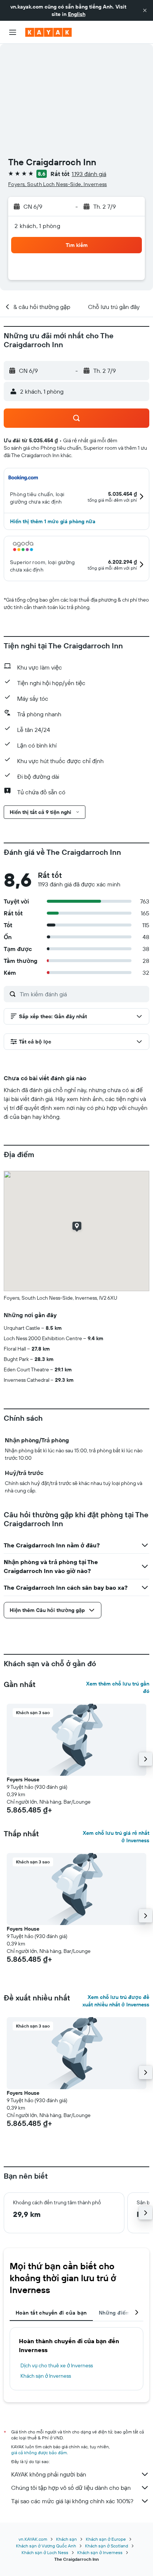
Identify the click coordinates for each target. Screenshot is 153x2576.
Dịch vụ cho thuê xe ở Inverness (57, 2365)
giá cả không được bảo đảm (39, 2453)
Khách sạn (66, 2539)
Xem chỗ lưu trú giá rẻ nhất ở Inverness (116, 1837)
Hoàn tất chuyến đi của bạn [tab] (51, 2313)
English (77, 14)
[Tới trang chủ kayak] (48, 32)
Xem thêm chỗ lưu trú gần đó (118, 1687)
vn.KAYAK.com (33, 2539)
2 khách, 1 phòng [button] (37, 226)
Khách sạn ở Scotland (107, 2546)
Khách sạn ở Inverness (46, 2376)
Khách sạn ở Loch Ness (45, 2552)
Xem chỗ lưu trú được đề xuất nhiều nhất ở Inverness (116, 2001)
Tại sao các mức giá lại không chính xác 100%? (72, 2501)
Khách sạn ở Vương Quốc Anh (46, 2546)
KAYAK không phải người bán (49, 2474)
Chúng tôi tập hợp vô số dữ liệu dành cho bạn (71, 2488)
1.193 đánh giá (89, 174)
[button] (145, 10)
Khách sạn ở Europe (106, 2539)
